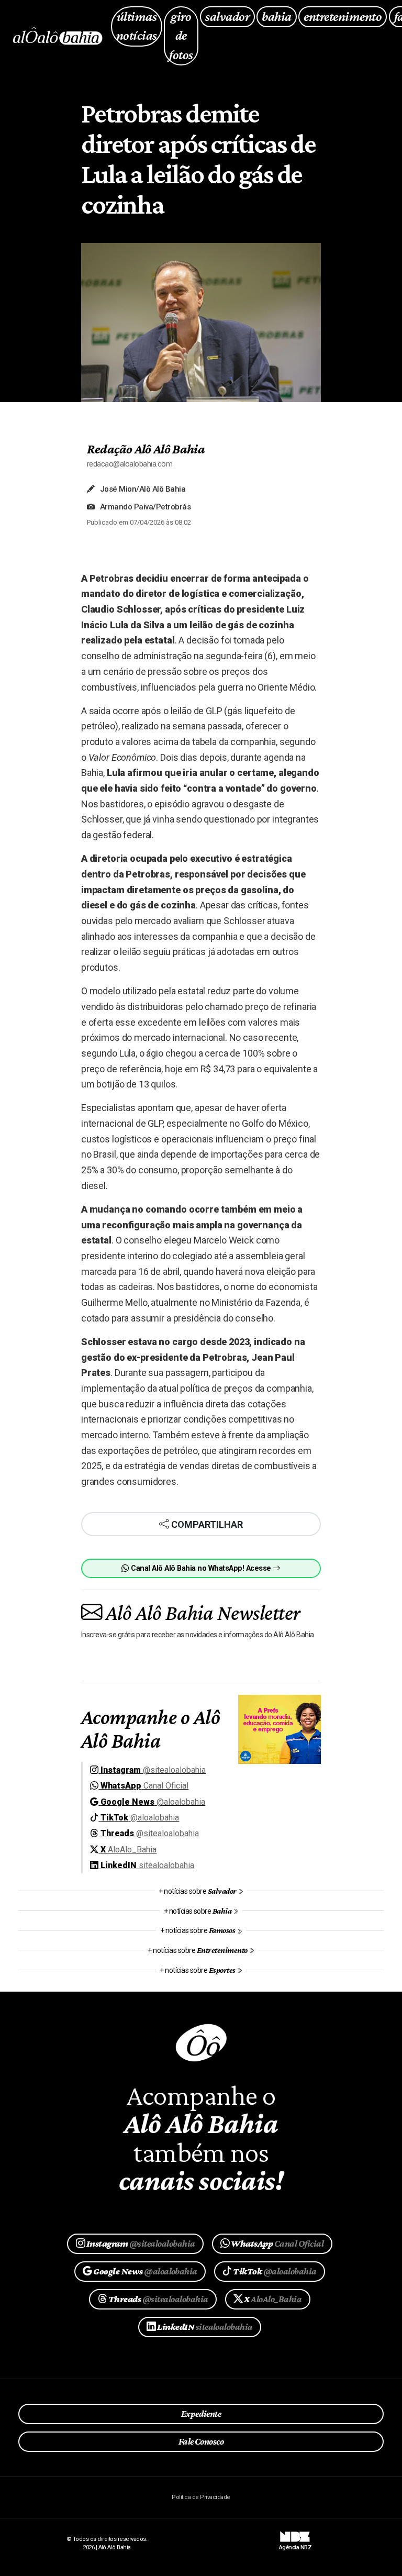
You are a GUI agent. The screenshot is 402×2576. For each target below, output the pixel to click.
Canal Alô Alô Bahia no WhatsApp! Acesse (201, 1568)
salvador (227, 16)
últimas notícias (137, 26)
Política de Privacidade (201, 2497)
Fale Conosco (201, 2441)
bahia (276, 16)
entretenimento (343, 16)
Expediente (201, 2414)
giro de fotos (181, 36)
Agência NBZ (295, 2544)
